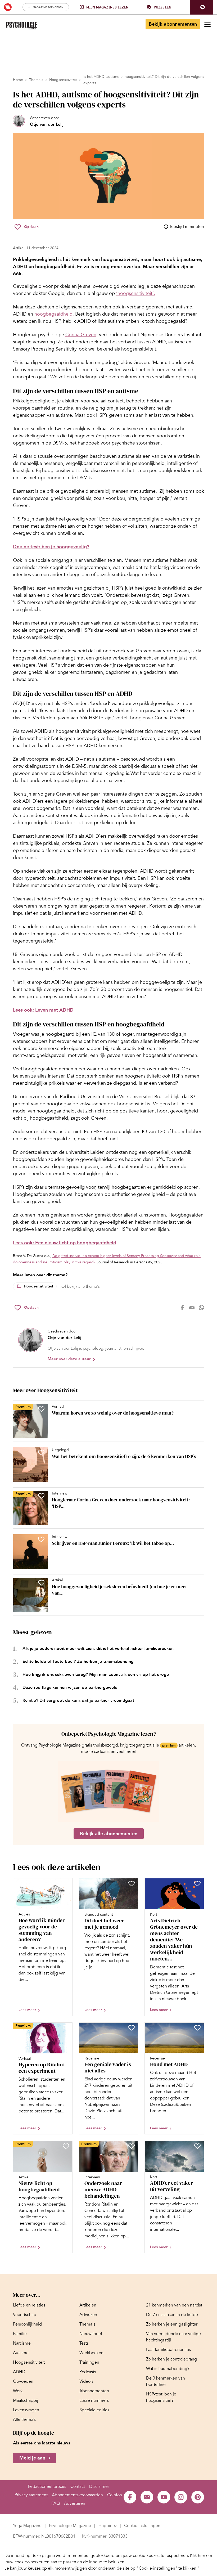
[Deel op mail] (192, 1308)
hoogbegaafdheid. (54, 314)
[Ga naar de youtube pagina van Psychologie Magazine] (164, 2497)
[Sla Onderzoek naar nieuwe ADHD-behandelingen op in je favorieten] (132, 2146)
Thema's (36, 80)
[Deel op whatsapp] (201, 1308)
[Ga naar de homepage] (22, 26)
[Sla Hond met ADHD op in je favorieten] (197, 2028)
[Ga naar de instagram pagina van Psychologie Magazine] (181, 2497)
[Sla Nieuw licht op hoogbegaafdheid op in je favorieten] (66, 2146)
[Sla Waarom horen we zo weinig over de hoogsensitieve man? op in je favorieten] (41, 1409)
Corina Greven (81, 335)
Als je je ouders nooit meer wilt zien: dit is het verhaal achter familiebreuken (98, 1648)
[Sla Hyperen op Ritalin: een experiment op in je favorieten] (66, 2028)
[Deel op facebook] (182, 1308)
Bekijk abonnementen (173, 24)
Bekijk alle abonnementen (109, 1834)
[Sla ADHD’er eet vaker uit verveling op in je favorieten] (197, 2146)
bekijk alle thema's (83, 1286)
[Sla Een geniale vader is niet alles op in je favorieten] (132, 2028)
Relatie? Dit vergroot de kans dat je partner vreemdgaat (78, 1700)
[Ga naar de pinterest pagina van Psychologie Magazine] (198, 2497)
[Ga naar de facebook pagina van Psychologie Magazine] (130, 2497)
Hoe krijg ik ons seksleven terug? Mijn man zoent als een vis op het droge (96, 1674)
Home (18, 80)
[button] (201, 7)
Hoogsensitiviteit (63, 80)
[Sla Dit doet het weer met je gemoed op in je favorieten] (132, 1883)
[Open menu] (207, 24)
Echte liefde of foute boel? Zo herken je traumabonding (78, 1661)
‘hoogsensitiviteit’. (136, 293)
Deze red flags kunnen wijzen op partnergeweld (70, 1687)
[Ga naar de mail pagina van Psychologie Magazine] (147, 2497)
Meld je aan (32, 2458)
